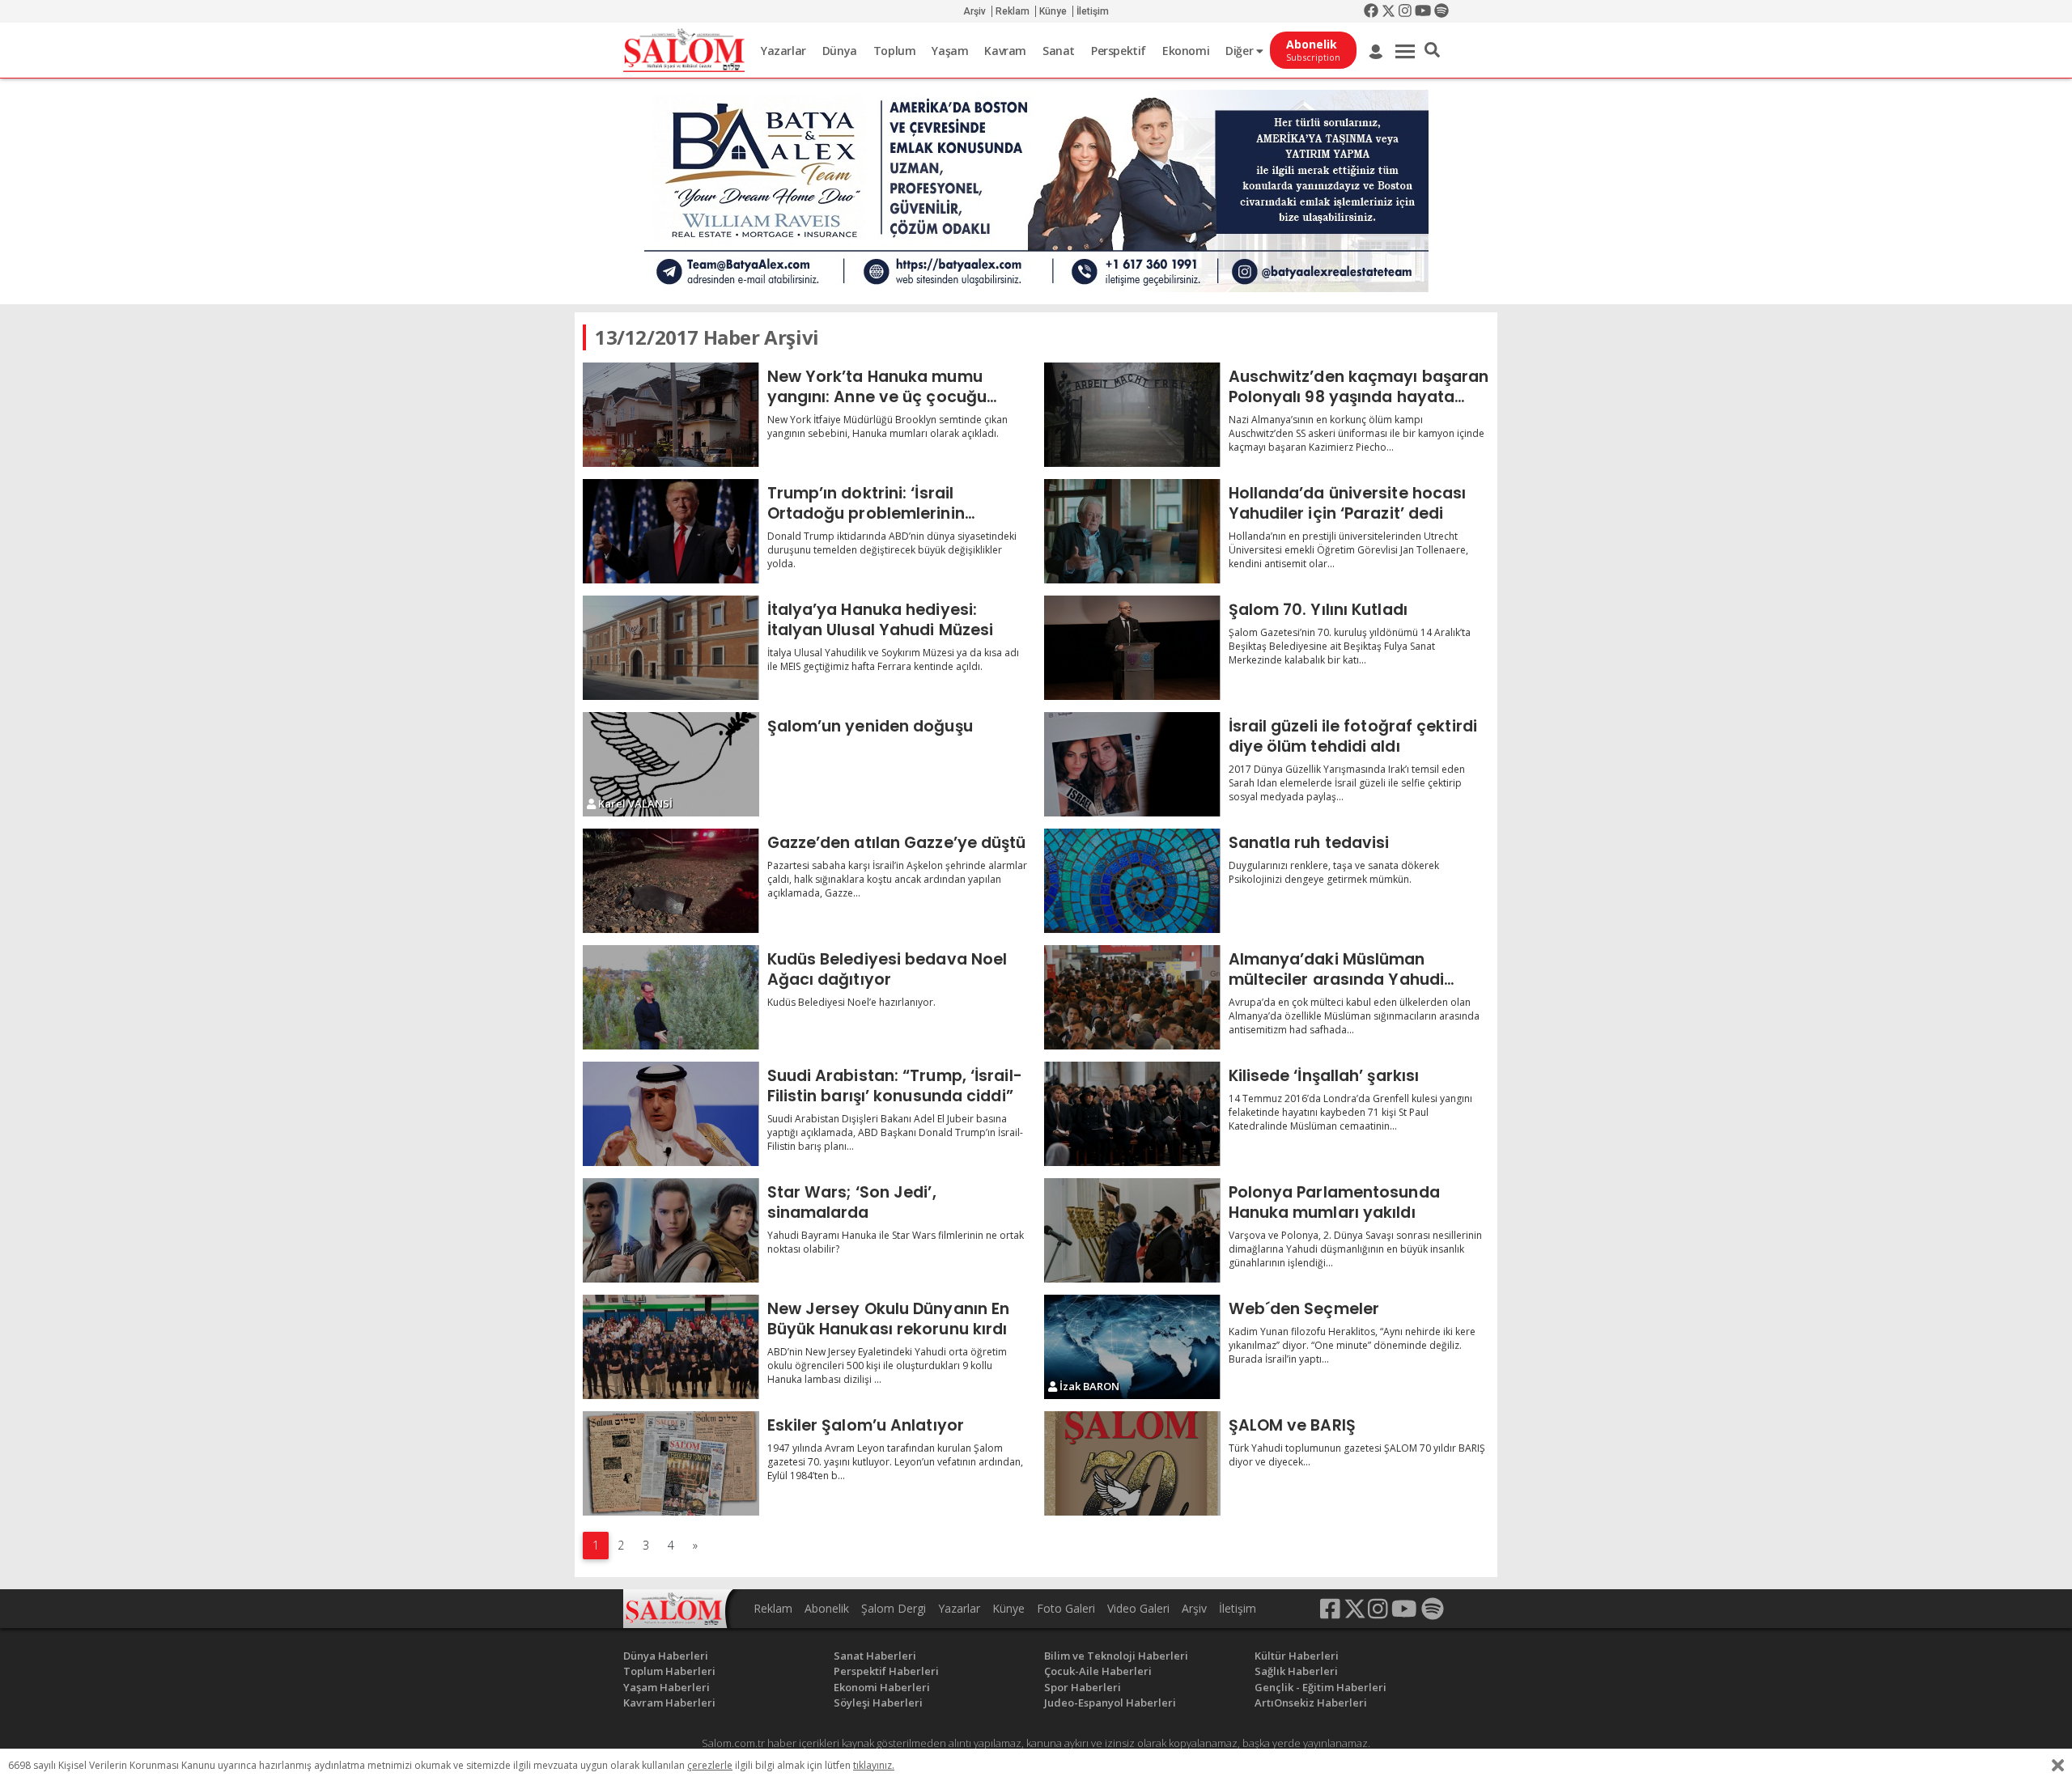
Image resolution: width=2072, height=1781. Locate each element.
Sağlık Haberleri (1296, 1671)
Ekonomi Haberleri (882, 1687)
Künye (1053, 11)
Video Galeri (1138, 1608)
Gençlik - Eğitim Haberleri (1320, 1687)
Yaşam (950, 51)
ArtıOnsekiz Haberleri (1311, 1703)
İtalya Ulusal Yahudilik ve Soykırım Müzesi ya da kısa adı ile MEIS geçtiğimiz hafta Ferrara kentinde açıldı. (893, 659)
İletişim (1093, 11)
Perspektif (1119, 51)
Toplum (895, 51)
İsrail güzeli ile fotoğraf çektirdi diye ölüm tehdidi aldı (1353, 736)
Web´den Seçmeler (1304, 1308)
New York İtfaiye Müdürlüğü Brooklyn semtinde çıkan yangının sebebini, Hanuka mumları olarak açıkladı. (887, 426)
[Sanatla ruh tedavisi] (1132, 881)
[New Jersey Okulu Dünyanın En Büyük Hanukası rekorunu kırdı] (671, 1347)
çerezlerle (710, 1765)
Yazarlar (783, 51)
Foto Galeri (1066, 1608)
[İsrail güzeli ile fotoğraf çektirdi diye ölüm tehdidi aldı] (1132, 764)
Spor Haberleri (1083, 1687)
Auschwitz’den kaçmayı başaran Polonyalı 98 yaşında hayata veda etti (1359, 386)
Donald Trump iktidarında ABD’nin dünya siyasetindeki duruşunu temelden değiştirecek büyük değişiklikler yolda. (892, 550)
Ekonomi (1186, 51)
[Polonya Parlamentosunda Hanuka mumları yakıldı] (1132, 1230)
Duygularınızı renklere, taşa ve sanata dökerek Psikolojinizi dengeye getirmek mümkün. (1334, 872)
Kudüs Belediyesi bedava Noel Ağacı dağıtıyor (887, 969)
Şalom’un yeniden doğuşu (870, 726)
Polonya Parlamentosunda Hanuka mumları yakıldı (1334, 1202)
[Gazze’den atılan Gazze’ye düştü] (671, 881)
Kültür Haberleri (1297, 1656)
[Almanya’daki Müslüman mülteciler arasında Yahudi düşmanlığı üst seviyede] (1132, 997)
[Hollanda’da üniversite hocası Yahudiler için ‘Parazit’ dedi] (1132, 531)
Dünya (840, 51)
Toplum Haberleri (669, 1671)
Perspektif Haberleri (886, 1671)
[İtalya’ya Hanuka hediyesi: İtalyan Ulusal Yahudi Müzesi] (671, 648)
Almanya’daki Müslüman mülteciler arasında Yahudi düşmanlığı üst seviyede (1337, 969)
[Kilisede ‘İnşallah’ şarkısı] (1132, 1114)
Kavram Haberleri (669, 1703)
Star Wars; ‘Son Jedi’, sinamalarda (852, 1202)
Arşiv (974, 11)
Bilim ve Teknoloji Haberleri (1116, 1656)
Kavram (1005, 51)
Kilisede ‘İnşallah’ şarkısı (1324, 1075)
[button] (1432, 50)
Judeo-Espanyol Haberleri (1110, 1703)
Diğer (1241, 51)
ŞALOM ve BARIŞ (1292, 1425)
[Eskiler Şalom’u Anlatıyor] (671, 1463)
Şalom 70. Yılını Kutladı (1318, 609)
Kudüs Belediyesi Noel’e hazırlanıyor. (851, 1002)
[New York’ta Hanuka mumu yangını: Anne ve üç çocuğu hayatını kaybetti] (671, 415)
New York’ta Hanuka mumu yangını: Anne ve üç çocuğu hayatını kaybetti (877, 386)
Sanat (1059, 51)
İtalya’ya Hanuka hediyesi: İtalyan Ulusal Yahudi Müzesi (881, 619)
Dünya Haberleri (666, 1656)
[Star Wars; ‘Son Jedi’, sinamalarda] (671, 1230)
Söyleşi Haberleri (878, 1703)
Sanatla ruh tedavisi (1309, 842)
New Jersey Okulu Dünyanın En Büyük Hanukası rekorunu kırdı (889, 1319)
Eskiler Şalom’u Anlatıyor (866, 1425)
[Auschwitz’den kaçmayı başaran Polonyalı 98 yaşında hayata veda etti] (1132, 415)
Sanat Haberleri (875, 1656)
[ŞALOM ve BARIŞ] (1132, 1463)
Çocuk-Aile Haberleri (1098, 1671)
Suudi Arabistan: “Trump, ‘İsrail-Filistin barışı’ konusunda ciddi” (895, 1086)
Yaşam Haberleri (667, 1687)
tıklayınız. (874, 1765)
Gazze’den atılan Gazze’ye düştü (897, 842)
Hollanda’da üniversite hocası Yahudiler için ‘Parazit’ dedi (1348, 503)
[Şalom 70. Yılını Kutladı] (1132, 648)
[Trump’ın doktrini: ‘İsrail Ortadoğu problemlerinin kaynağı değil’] (671, 531)
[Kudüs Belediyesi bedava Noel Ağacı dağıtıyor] (671, 997)
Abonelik (827, 1608)
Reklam (1013, 11)
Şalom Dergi (894, 1608)
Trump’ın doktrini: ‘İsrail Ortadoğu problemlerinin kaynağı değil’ (866, 503)
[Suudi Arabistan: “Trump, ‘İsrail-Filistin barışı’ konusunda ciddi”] (671, 1114)
